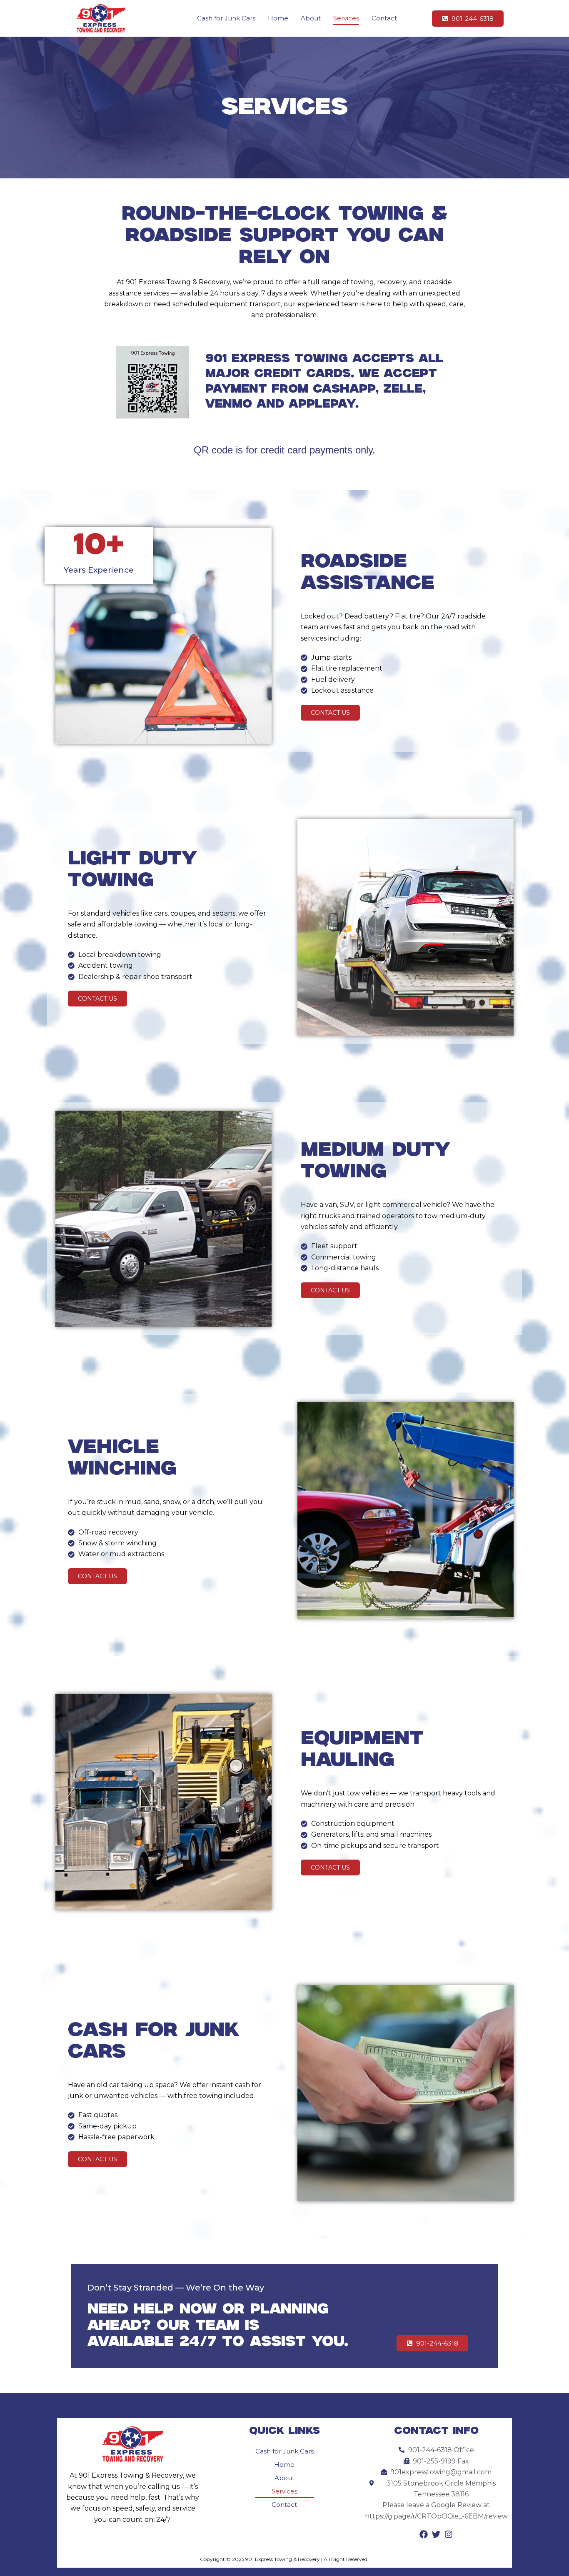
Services (346, 18)
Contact (384, 18)
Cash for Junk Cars (226, 18)
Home (278, 18)
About (311, 18)
